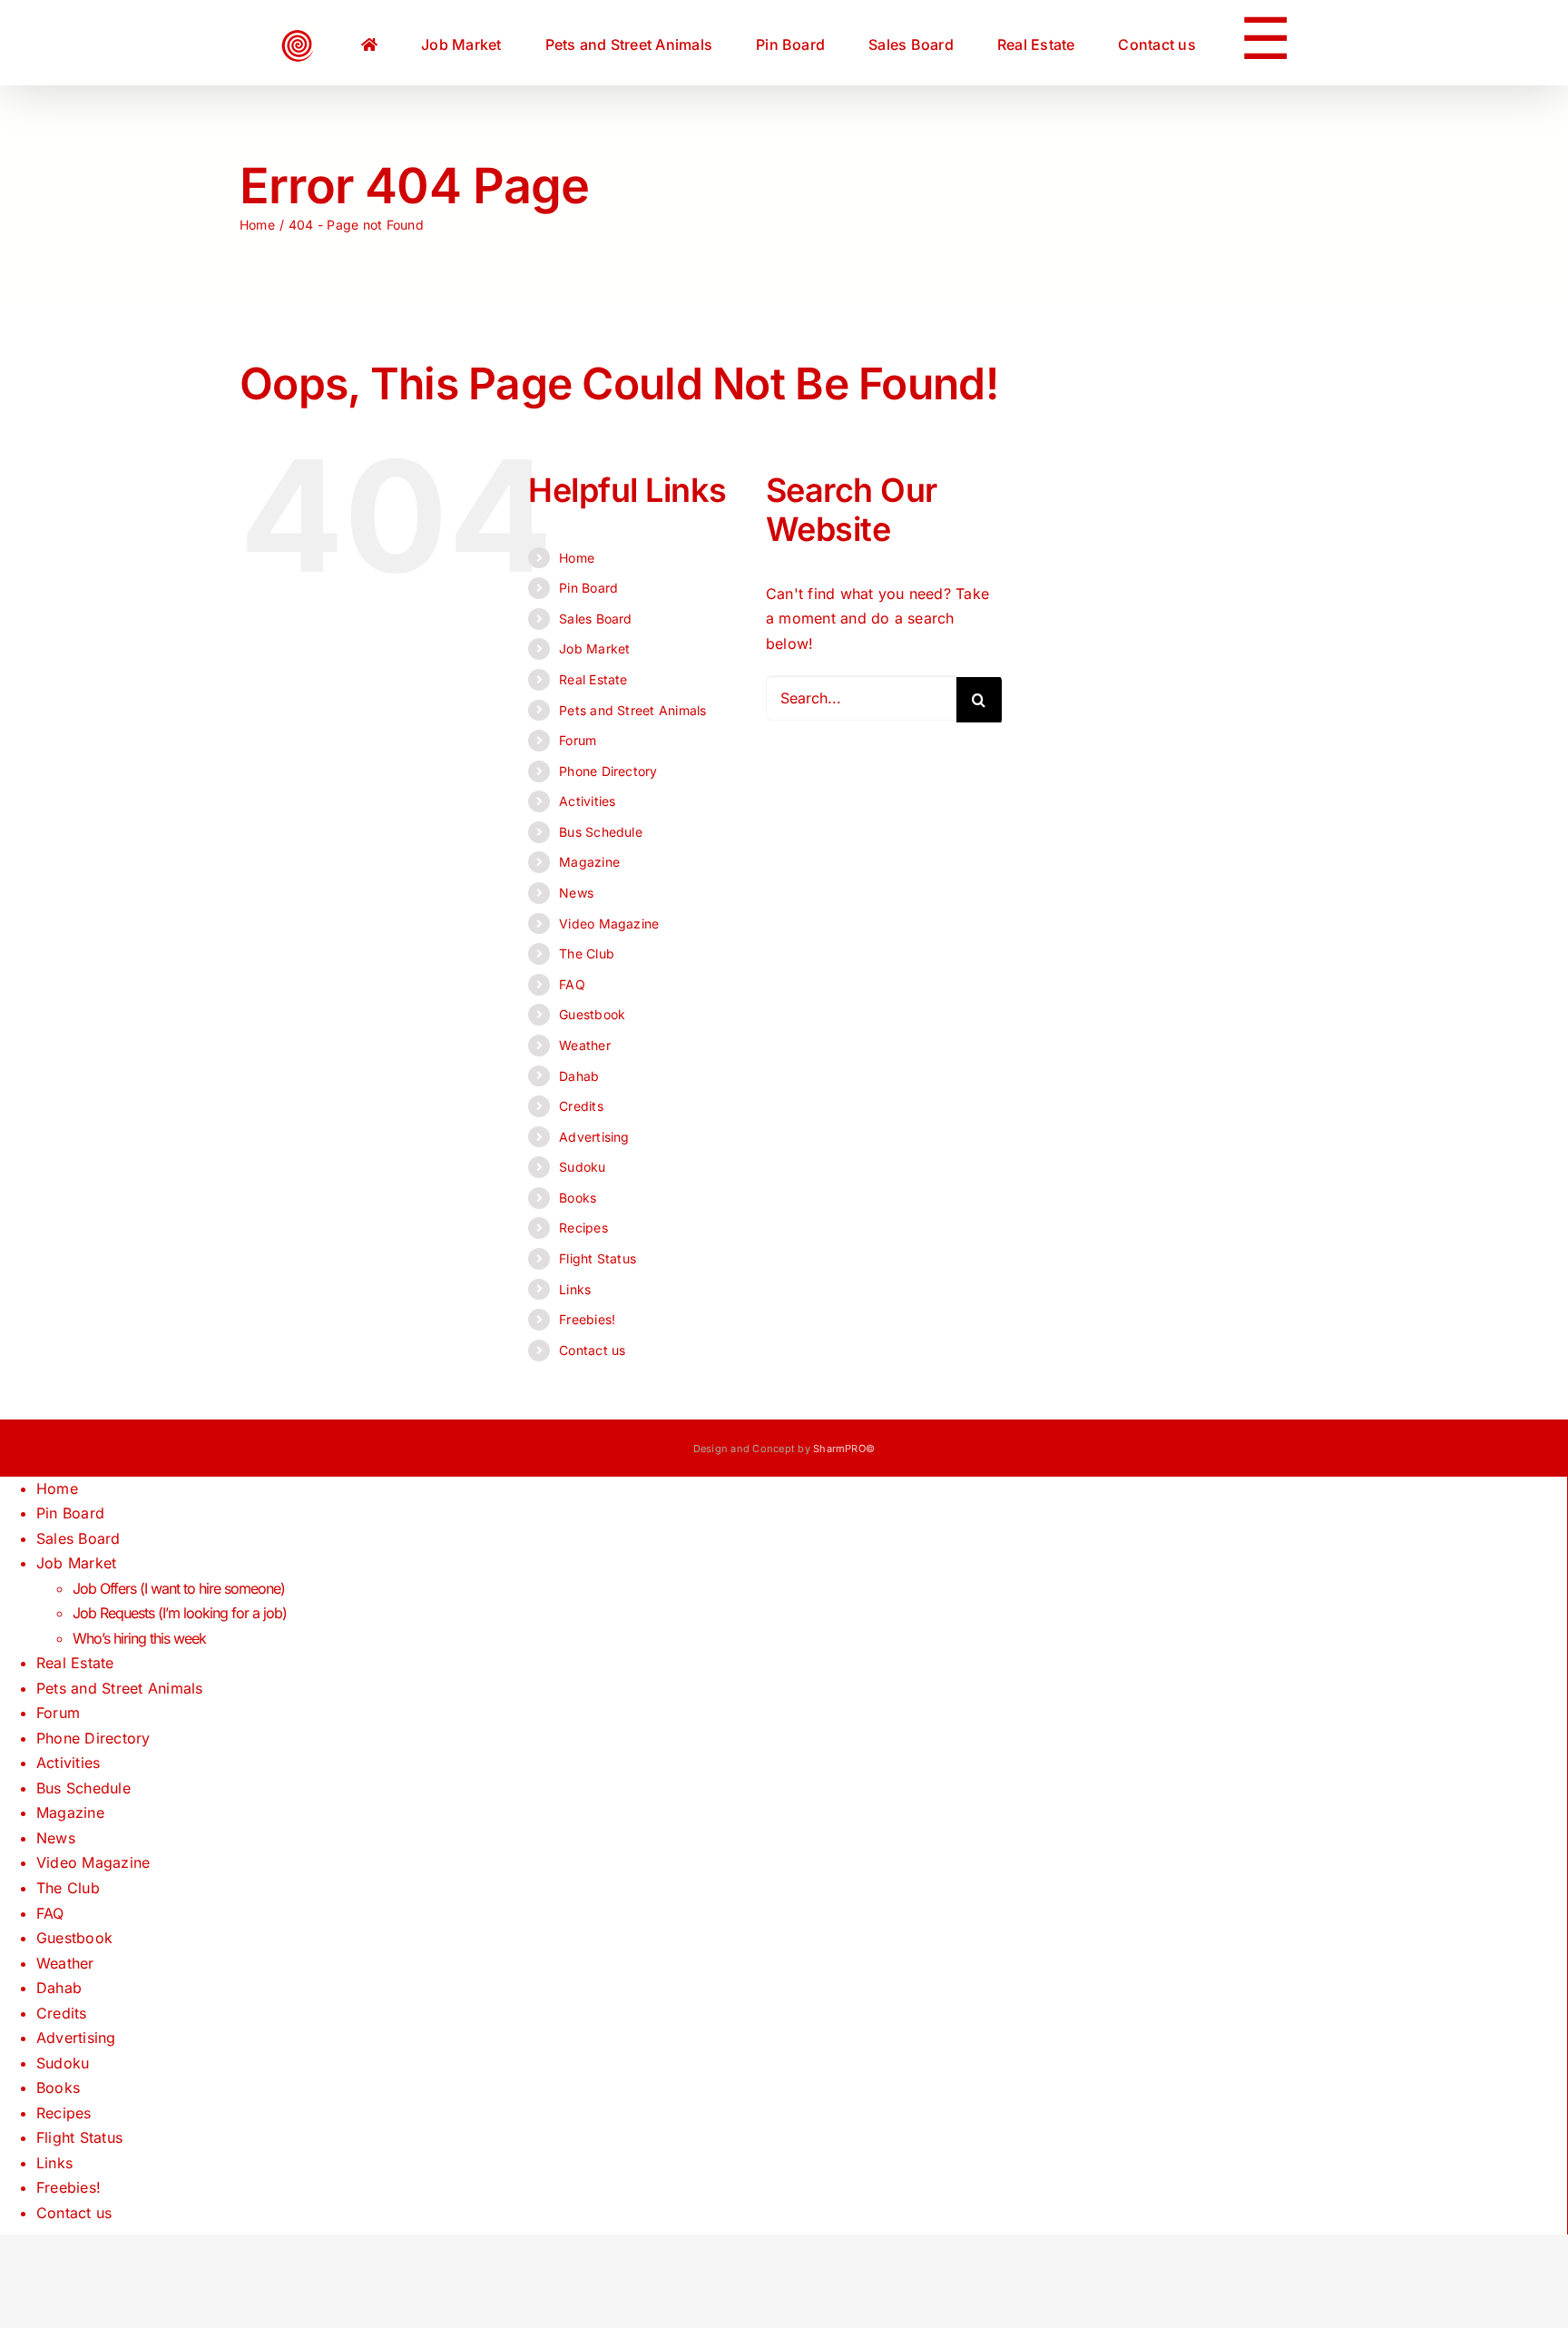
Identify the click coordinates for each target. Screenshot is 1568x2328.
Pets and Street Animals (633, 710)
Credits (581, 1106)
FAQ (572, 984)
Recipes (583, 1228)
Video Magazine (609, 923)
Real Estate (593, 679)
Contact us (592, 1350)
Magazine (589, 862)
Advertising (594, 1137)
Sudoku (582, 1167)
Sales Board (596, 619)
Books (578, 1198)
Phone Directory (608, 771)
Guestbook (592, 1014)
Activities (587, 801)
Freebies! (587, 1319)
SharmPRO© (844, 1449)
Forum (578, 740)
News (576, 893)
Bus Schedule (601, 832)
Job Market (594, 648)
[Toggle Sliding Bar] (1170, 43)
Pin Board (588, 588)
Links (575, 1289)
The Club (587, 953)
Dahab (579, 1076)
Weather (585, 1045)
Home (577, 558)
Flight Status (598, 1258)
